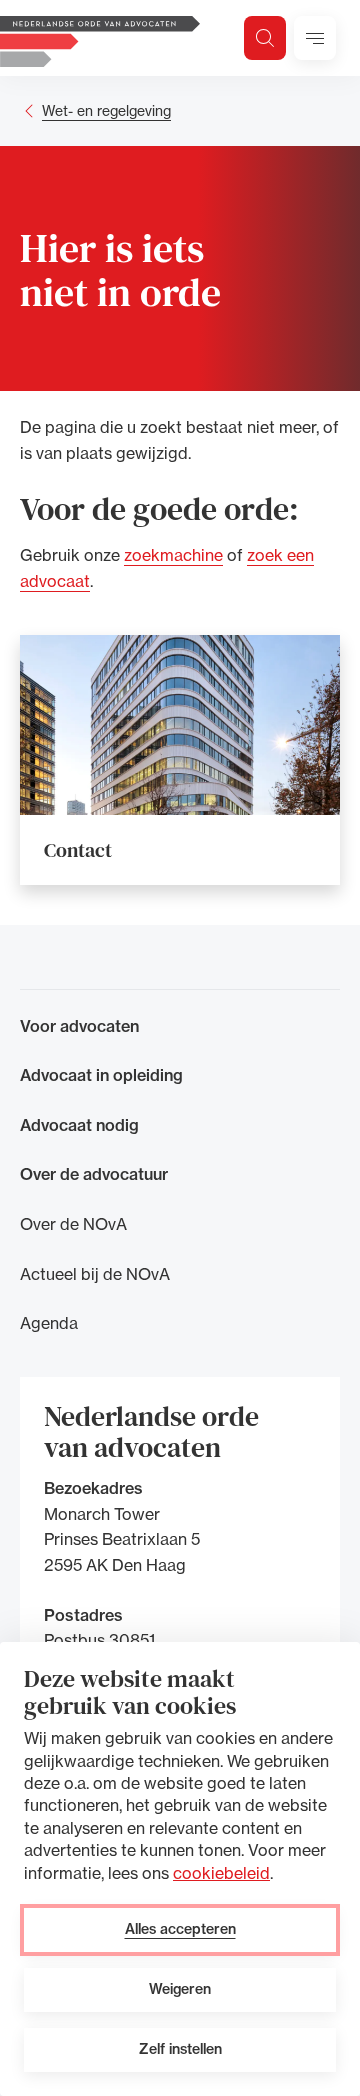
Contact (78, 850)
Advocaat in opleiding (101, 1075)
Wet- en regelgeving (106, 110)
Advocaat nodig (79, 1125)
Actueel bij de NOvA (95, 1274)
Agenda (49, 1323)
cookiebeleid (221, 1873)
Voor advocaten (79, 1026)
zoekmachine (173, 555)
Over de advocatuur (94, 1174)
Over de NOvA (73, 1224)
